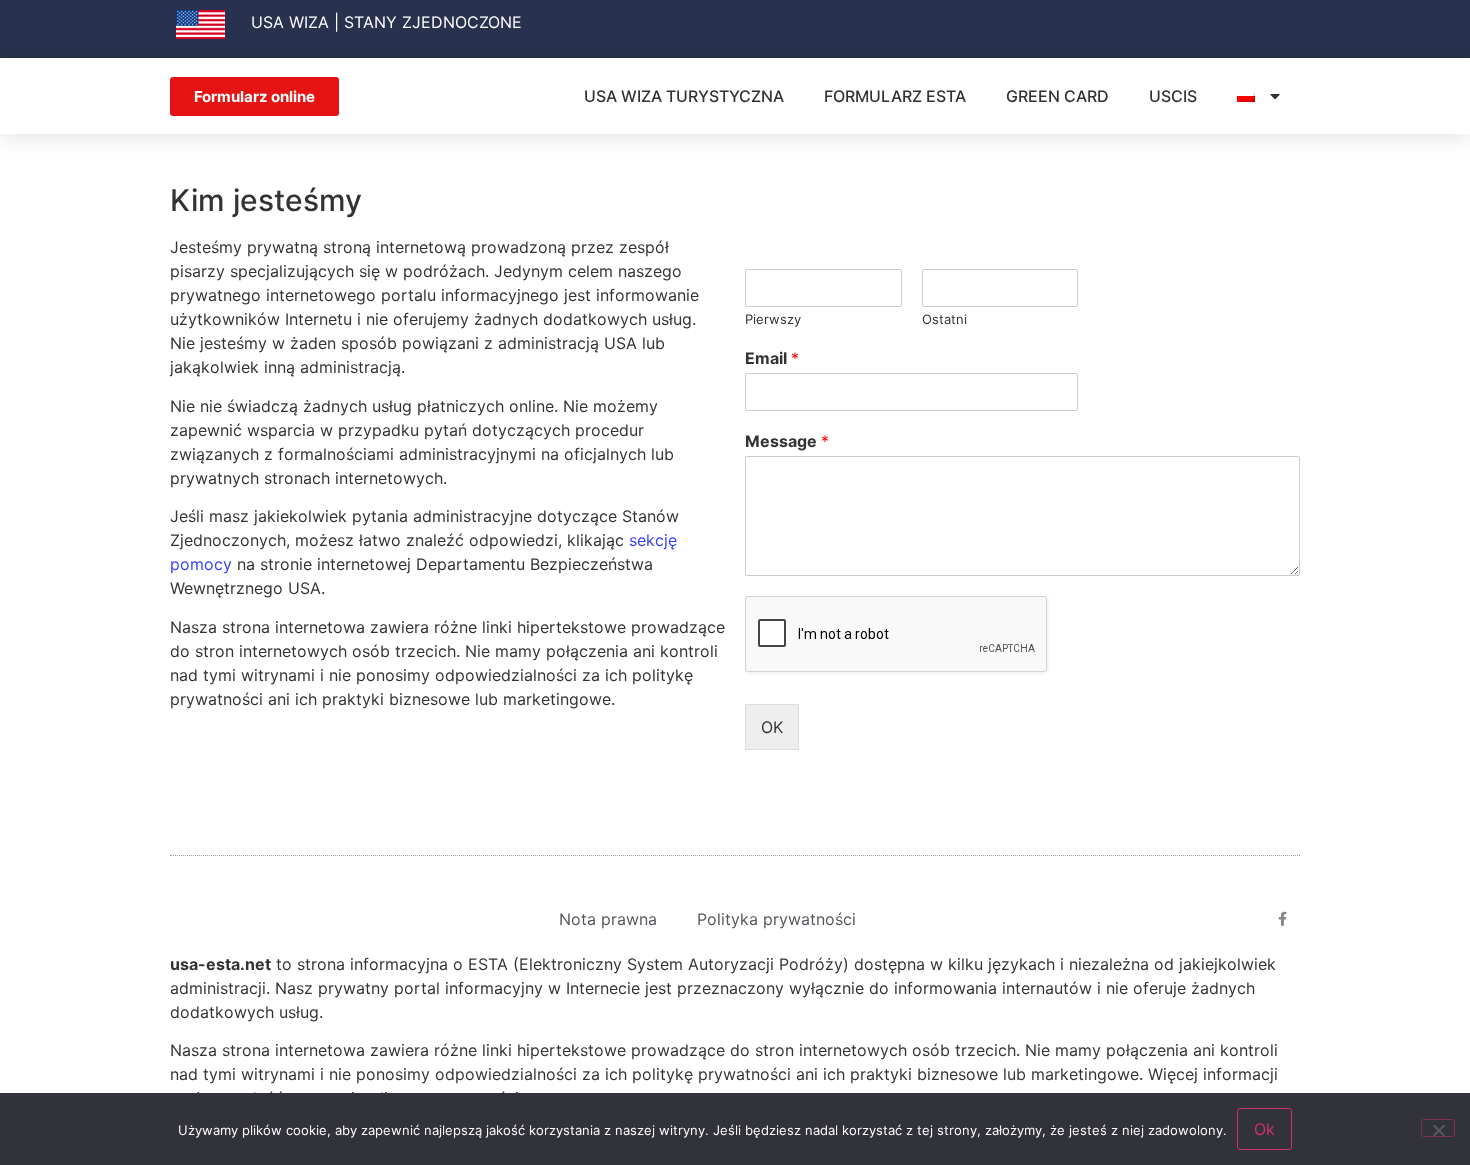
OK (772, 727)
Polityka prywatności (776, 919)
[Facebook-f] (1283, 919)
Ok (1264, 1129)
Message (787, 441)
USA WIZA (290, 22)
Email (772, 358)
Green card (1057, 96)
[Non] (1438, 1128)
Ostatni (944, 319)
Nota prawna (608, 919)
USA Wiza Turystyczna (684, 96)
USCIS (1173, 96)
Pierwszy (773, 319)
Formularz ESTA (895, 96)
